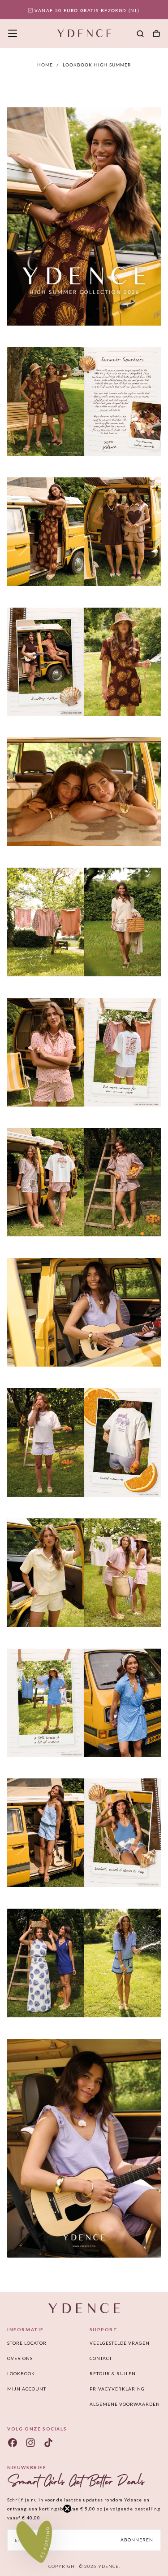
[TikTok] (48, 2443)
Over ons (20, 2358)
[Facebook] (13, 2443)
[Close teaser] (67, 2509)
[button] (13, 33)
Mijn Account (27, 2389)
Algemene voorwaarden (125, 2404)
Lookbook (21, 2373)
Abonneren (137, 2540)
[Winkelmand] (156, 34)
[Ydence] (84, 2308)
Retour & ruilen (113, 2373)
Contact (101, 2358)
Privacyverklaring (117, 2389)
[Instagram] (30, 2443)
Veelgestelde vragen (120, 2343)
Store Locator (27, 2343)
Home (45, 65)
